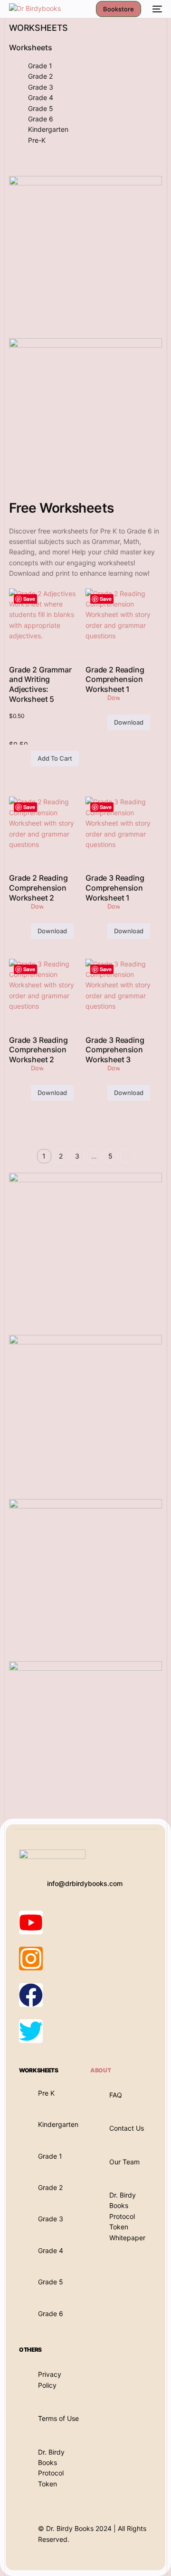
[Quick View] (26, 759)
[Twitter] (31, 2031)
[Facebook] (31, 1995)
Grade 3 (41, 87)
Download (129, 722)
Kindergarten (48, 129)
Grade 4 (41, 97)
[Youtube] (31, 1923)
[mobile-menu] (156, 9)
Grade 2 (40, 76)
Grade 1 (40, 66)
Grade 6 (41, 119)
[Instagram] (31, 1959)
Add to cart (55, 758)
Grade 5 (41, 108)
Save (29, 599)
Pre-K (37, 140)
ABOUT (100, 2070)
